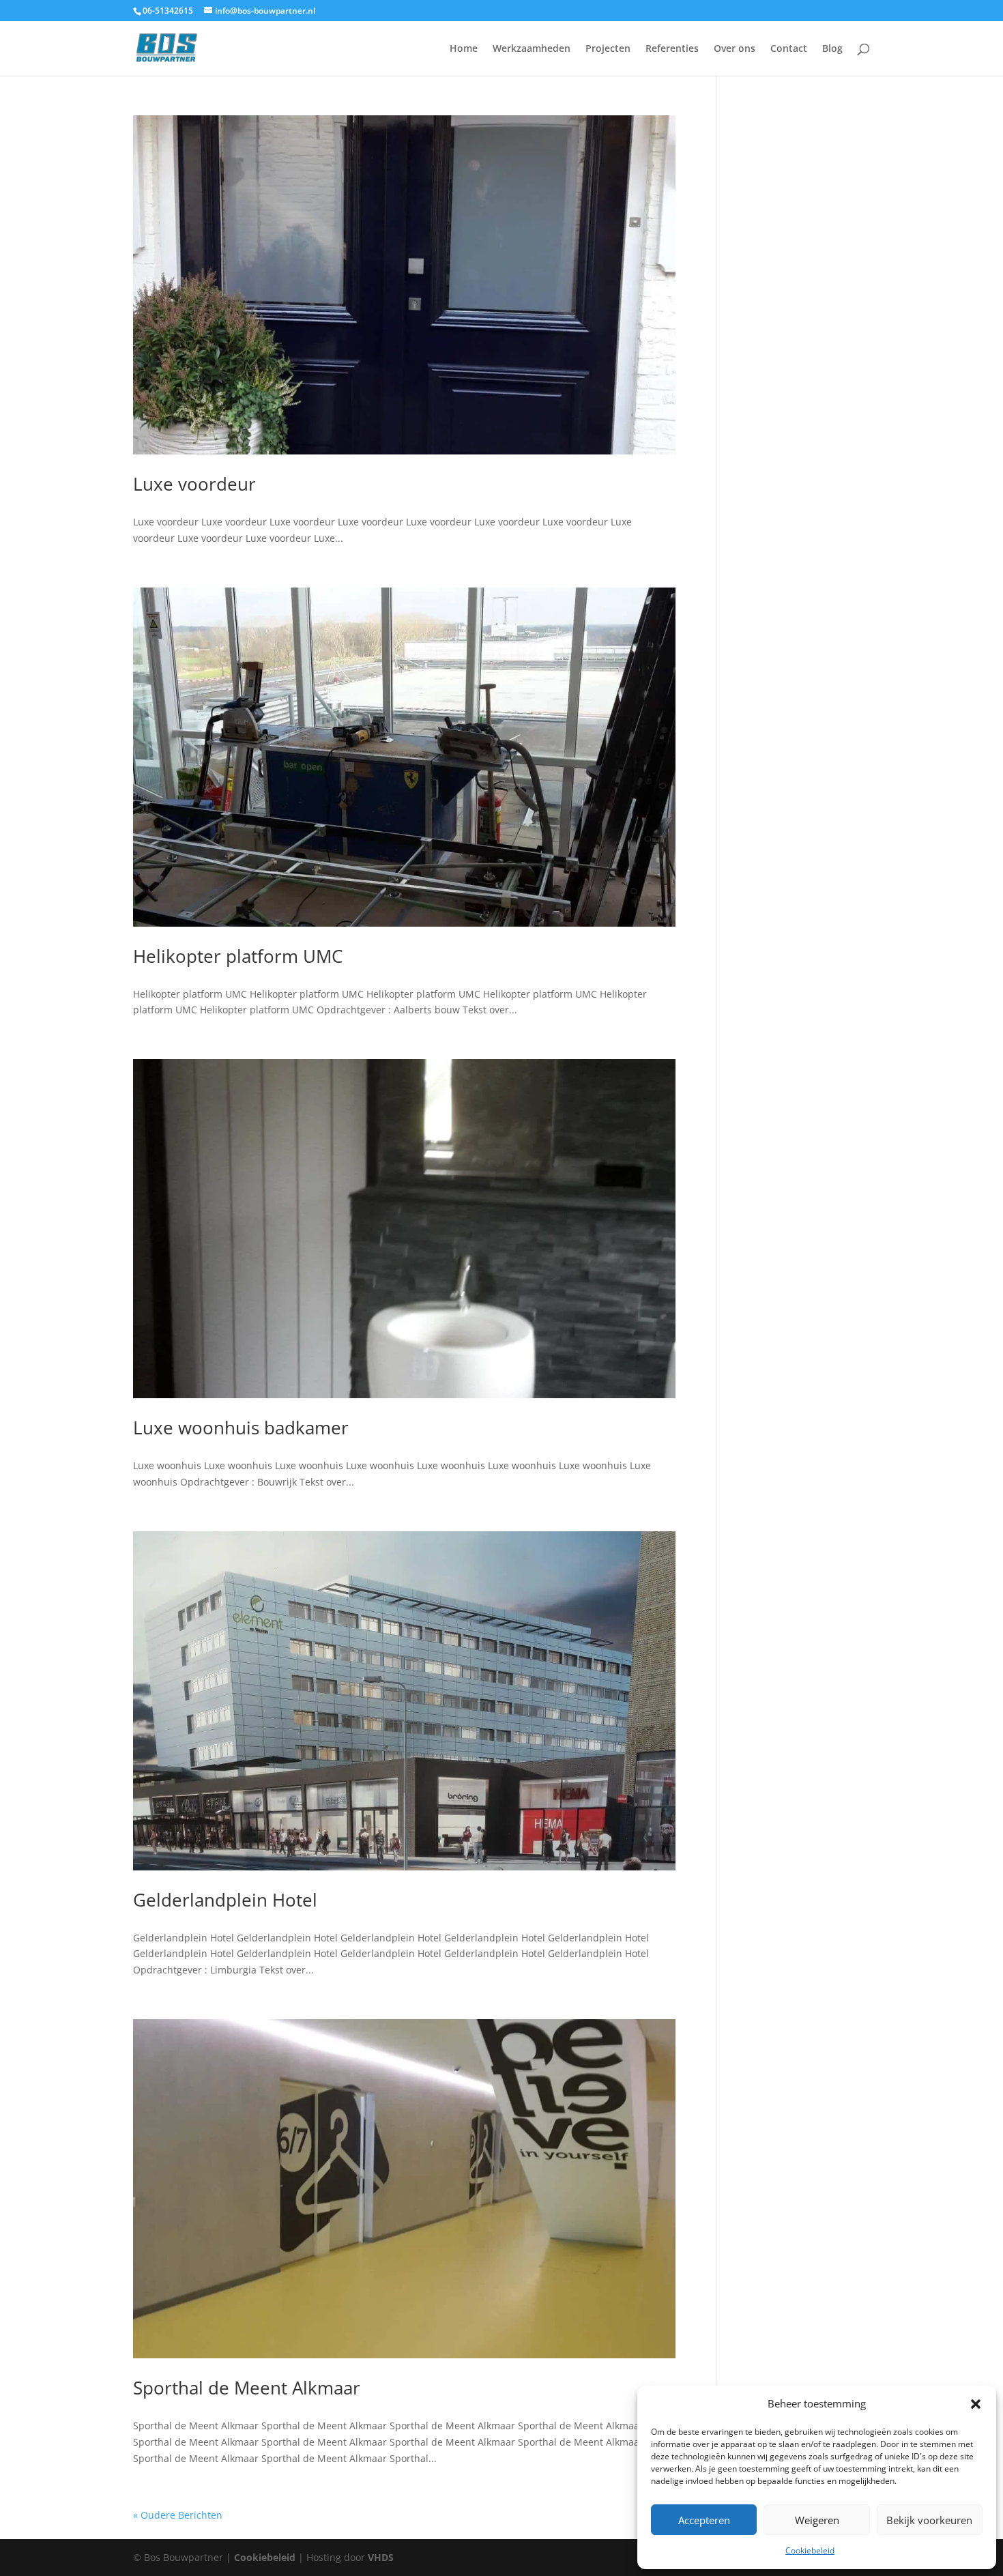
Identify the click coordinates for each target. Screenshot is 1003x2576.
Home (464, 49)
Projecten (608, 49)
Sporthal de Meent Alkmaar (247, 2388)
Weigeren (817, 2520)
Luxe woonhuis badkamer (241, 1428)
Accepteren (704, 2520)
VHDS (381, 2557)
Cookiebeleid (810, 2550)
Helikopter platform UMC (238, 956)
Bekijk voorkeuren (929, 2520)
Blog (832, 49)
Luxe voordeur (194, 484)
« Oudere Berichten (178, 2515)
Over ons (735, 49)
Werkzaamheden (532, 49)
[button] (976, 2404)
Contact (789, 49)
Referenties (672, 49)
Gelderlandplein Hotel (225, 1900)
